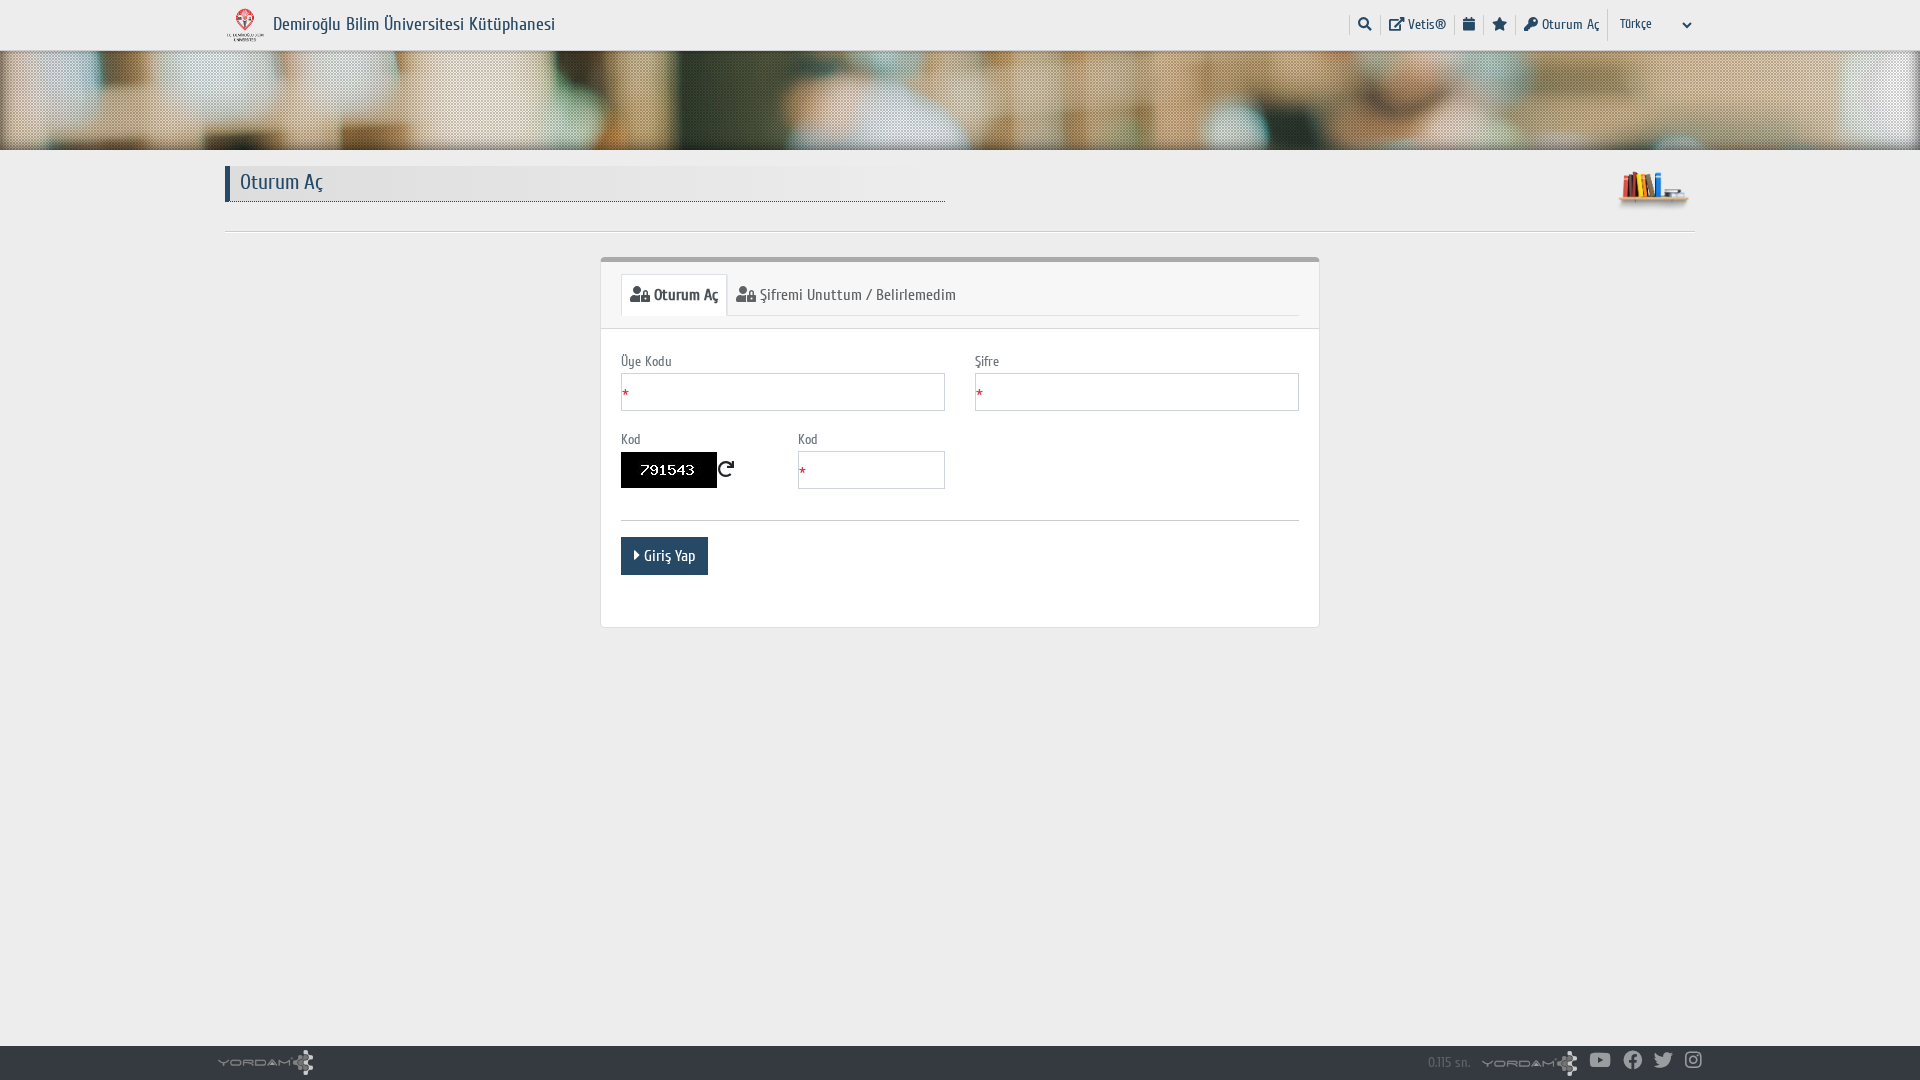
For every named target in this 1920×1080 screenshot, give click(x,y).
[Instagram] (1693, 1061)
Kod (631, 439)
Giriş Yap (667, 556)
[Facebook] (1632, 1061)
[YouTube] (1600, 1061)
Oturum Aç (1568, 24)
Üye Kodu (646, 361)
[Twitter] (1663, 1061)
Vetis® (1425, 24)
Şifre (987, 361)
